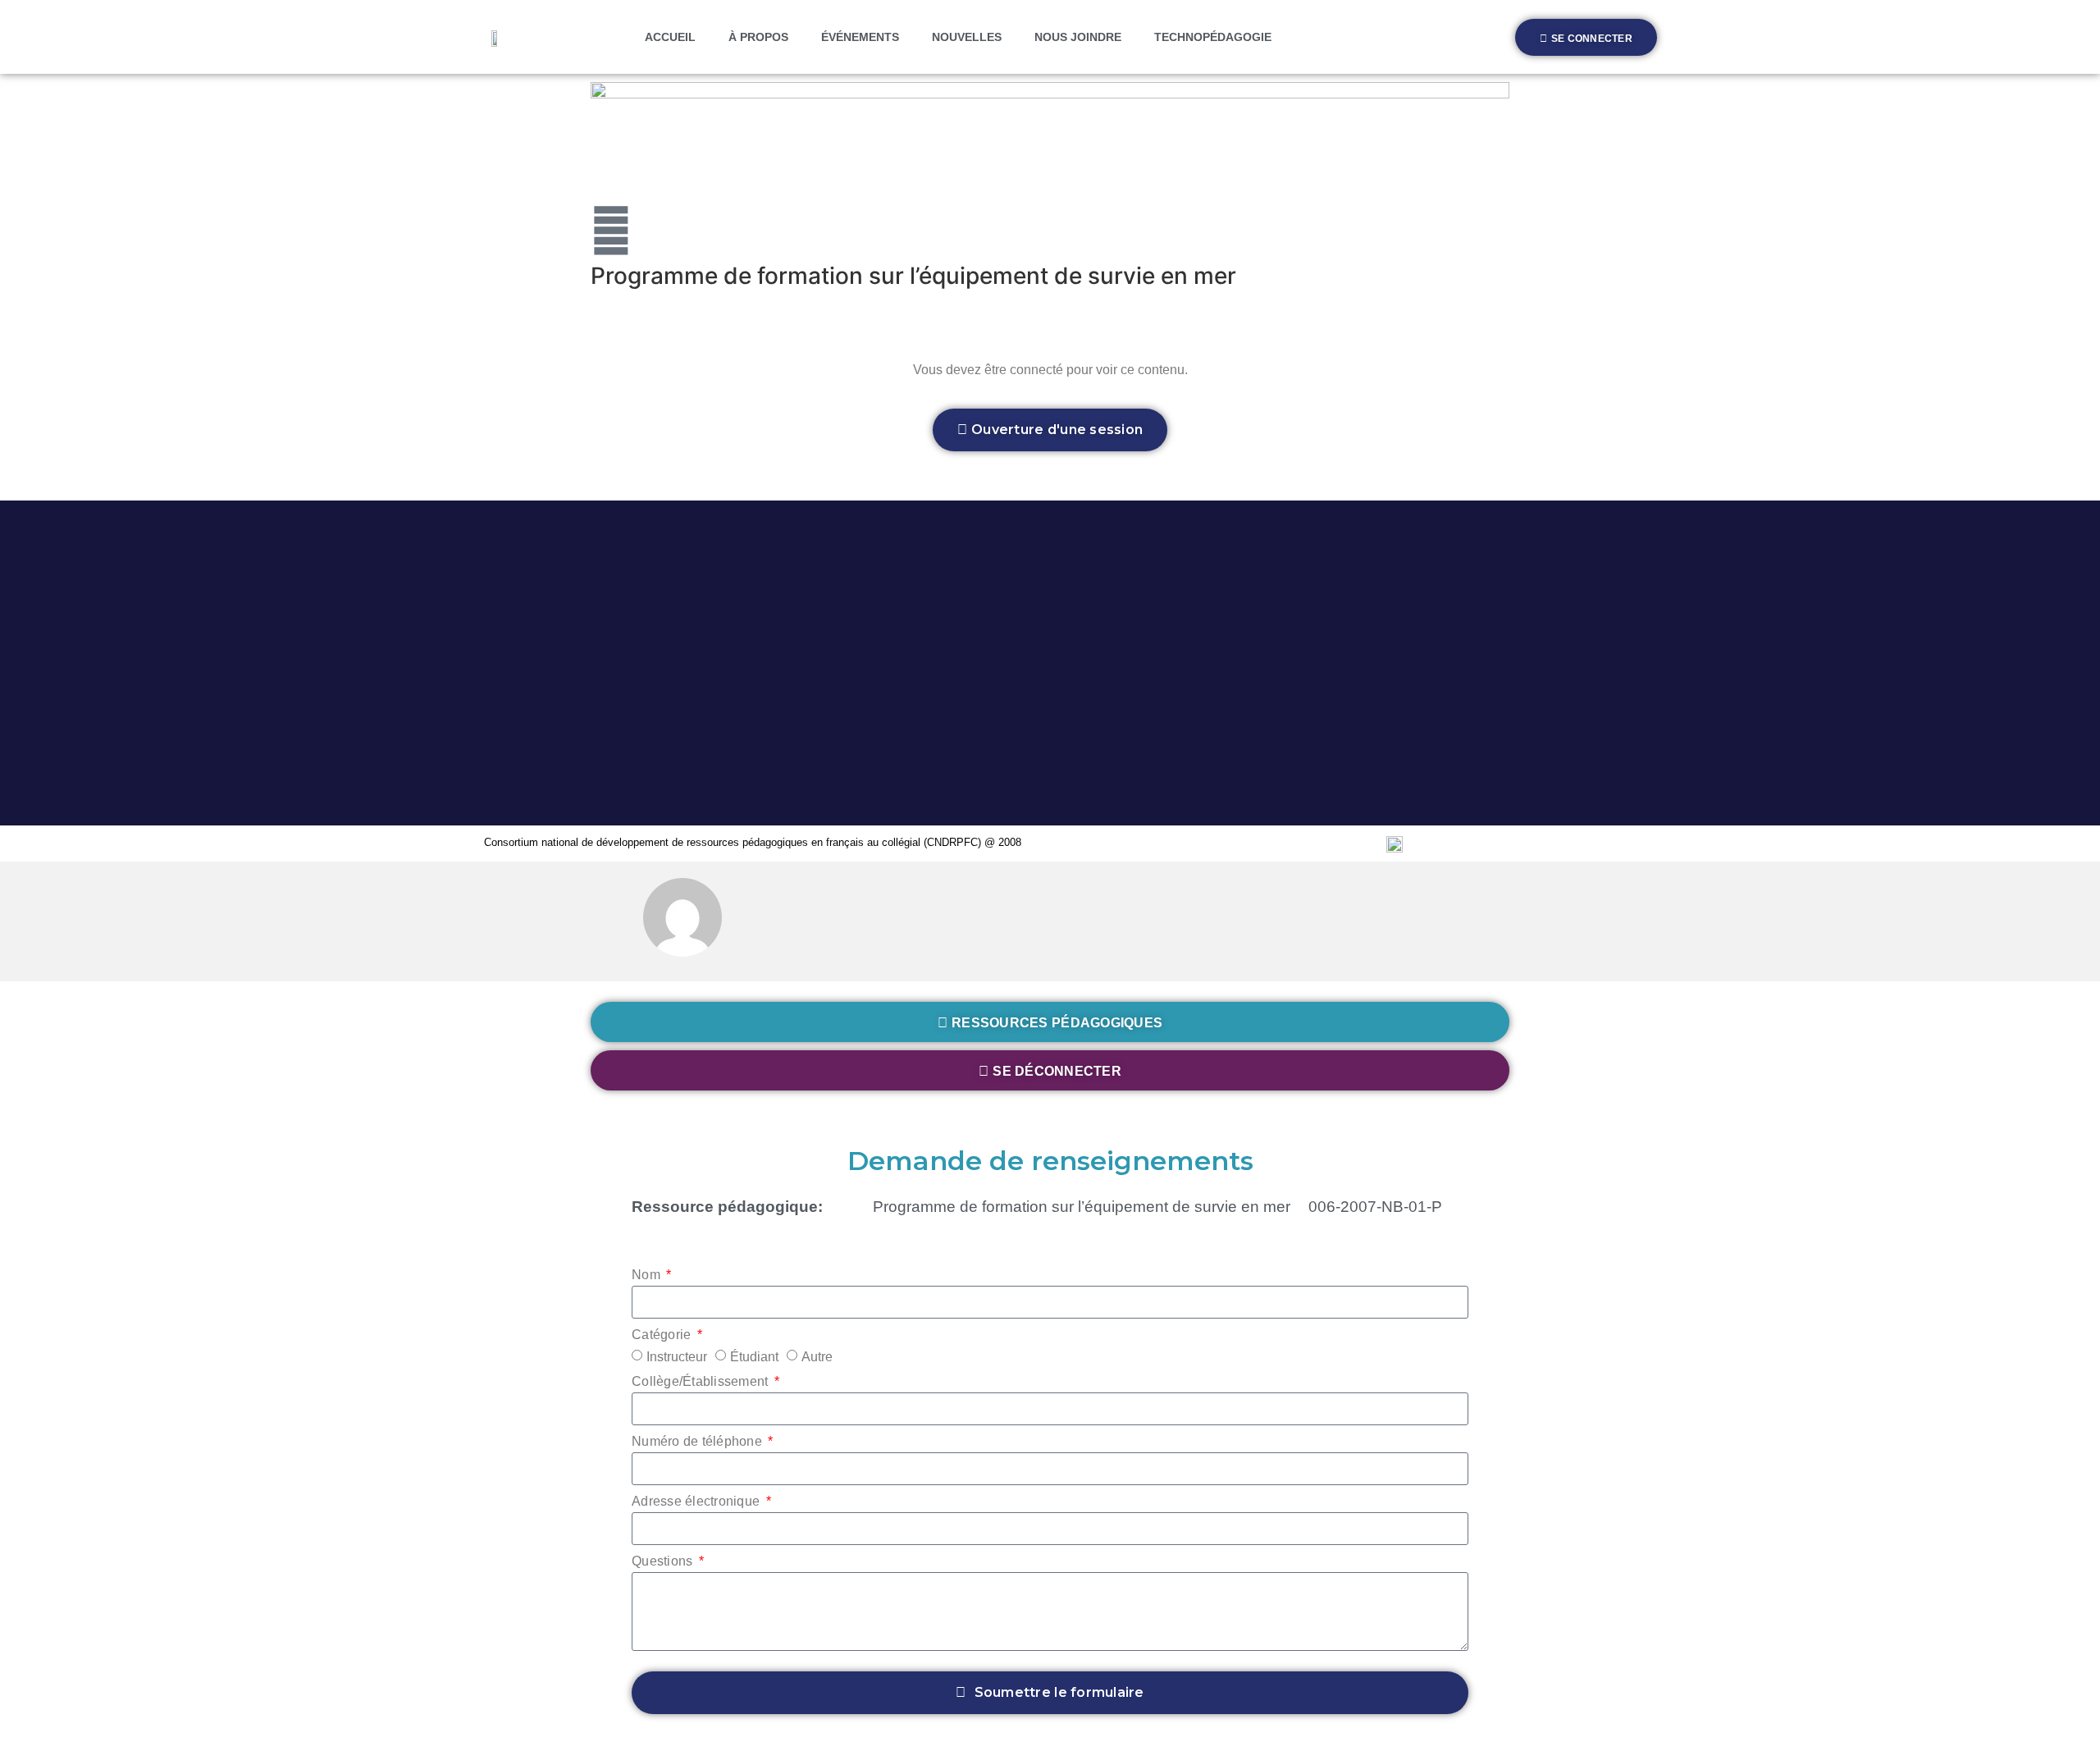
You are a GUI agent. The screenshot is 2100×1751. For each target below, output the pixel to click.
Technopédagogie (1213, 37)
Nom (648, 1275)
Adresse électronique (697, 1502)
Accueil (670, 37)
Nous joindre (1078, 37)
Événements (860, 37)
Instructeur (677, 1357)
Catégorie (663, 1335)
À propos (758, 37)
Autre (817, 1357)
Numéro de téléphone (698, 1442)
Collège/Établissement (702, 1382)
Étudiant (754, 1357)
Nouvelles (967, 37)
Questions (664, 1561)
